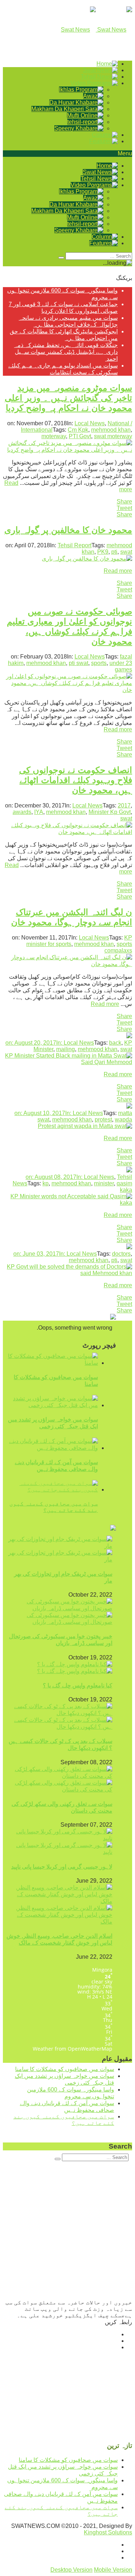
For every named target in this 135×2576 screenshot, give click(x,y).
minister (104, 1183)
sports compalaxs (118, 947)
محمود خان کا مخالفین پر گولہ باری (68, 530)
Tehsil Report (75, 545)
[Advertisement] (67, 2232)
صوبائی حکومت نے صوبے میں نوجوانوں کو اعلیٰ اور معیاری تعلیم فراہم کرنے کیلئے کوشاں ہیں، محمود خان (69, 626)
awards (22, 812)
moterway (54, 436)
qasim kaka (124, 1187)
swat (126, 552)
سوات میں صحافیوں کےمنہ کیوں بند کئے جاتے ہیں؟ (54, 1507)
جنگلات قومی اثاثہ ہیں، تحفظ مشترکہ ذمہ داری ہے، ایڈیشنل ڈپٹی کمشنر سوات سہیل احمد (66, 352)
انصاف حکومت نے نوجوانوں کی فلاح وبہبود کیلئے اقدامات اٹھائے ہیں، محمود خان (76, 780)
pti (114, 552)
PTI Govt (80, 436)
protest (103, 1120)
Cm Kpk (78, 430)
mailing (66, 1049)
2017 (124, 805)
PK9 (103, 552)
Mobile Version (113, 2570)
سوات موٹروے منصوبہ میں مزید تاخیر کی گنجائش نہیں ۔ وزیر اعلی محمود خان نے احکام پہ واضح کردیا (68, 398)
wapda (123, 1120)
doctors (121, 1254)
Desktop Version (71, 2570)
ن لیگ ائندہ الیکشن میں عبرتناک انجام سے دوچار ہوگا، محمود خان (72, 917)
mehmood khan (111, 430)
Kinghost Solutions (108, 2532)
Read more (118, 571)
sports (99, 663)
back (115, 1043)
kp (46, 1183)
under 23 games (121, 666)
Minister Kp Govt (110, 812)
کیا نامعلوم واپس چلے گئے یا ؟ (78, 1685)
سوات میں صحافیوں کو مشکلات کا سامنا (65, 2069)
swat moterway (113, 436)
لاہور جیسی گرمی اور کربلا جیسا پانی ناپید (62, 1867)
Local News (90, 423)
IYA (39, 812)
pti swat (78, 663)
